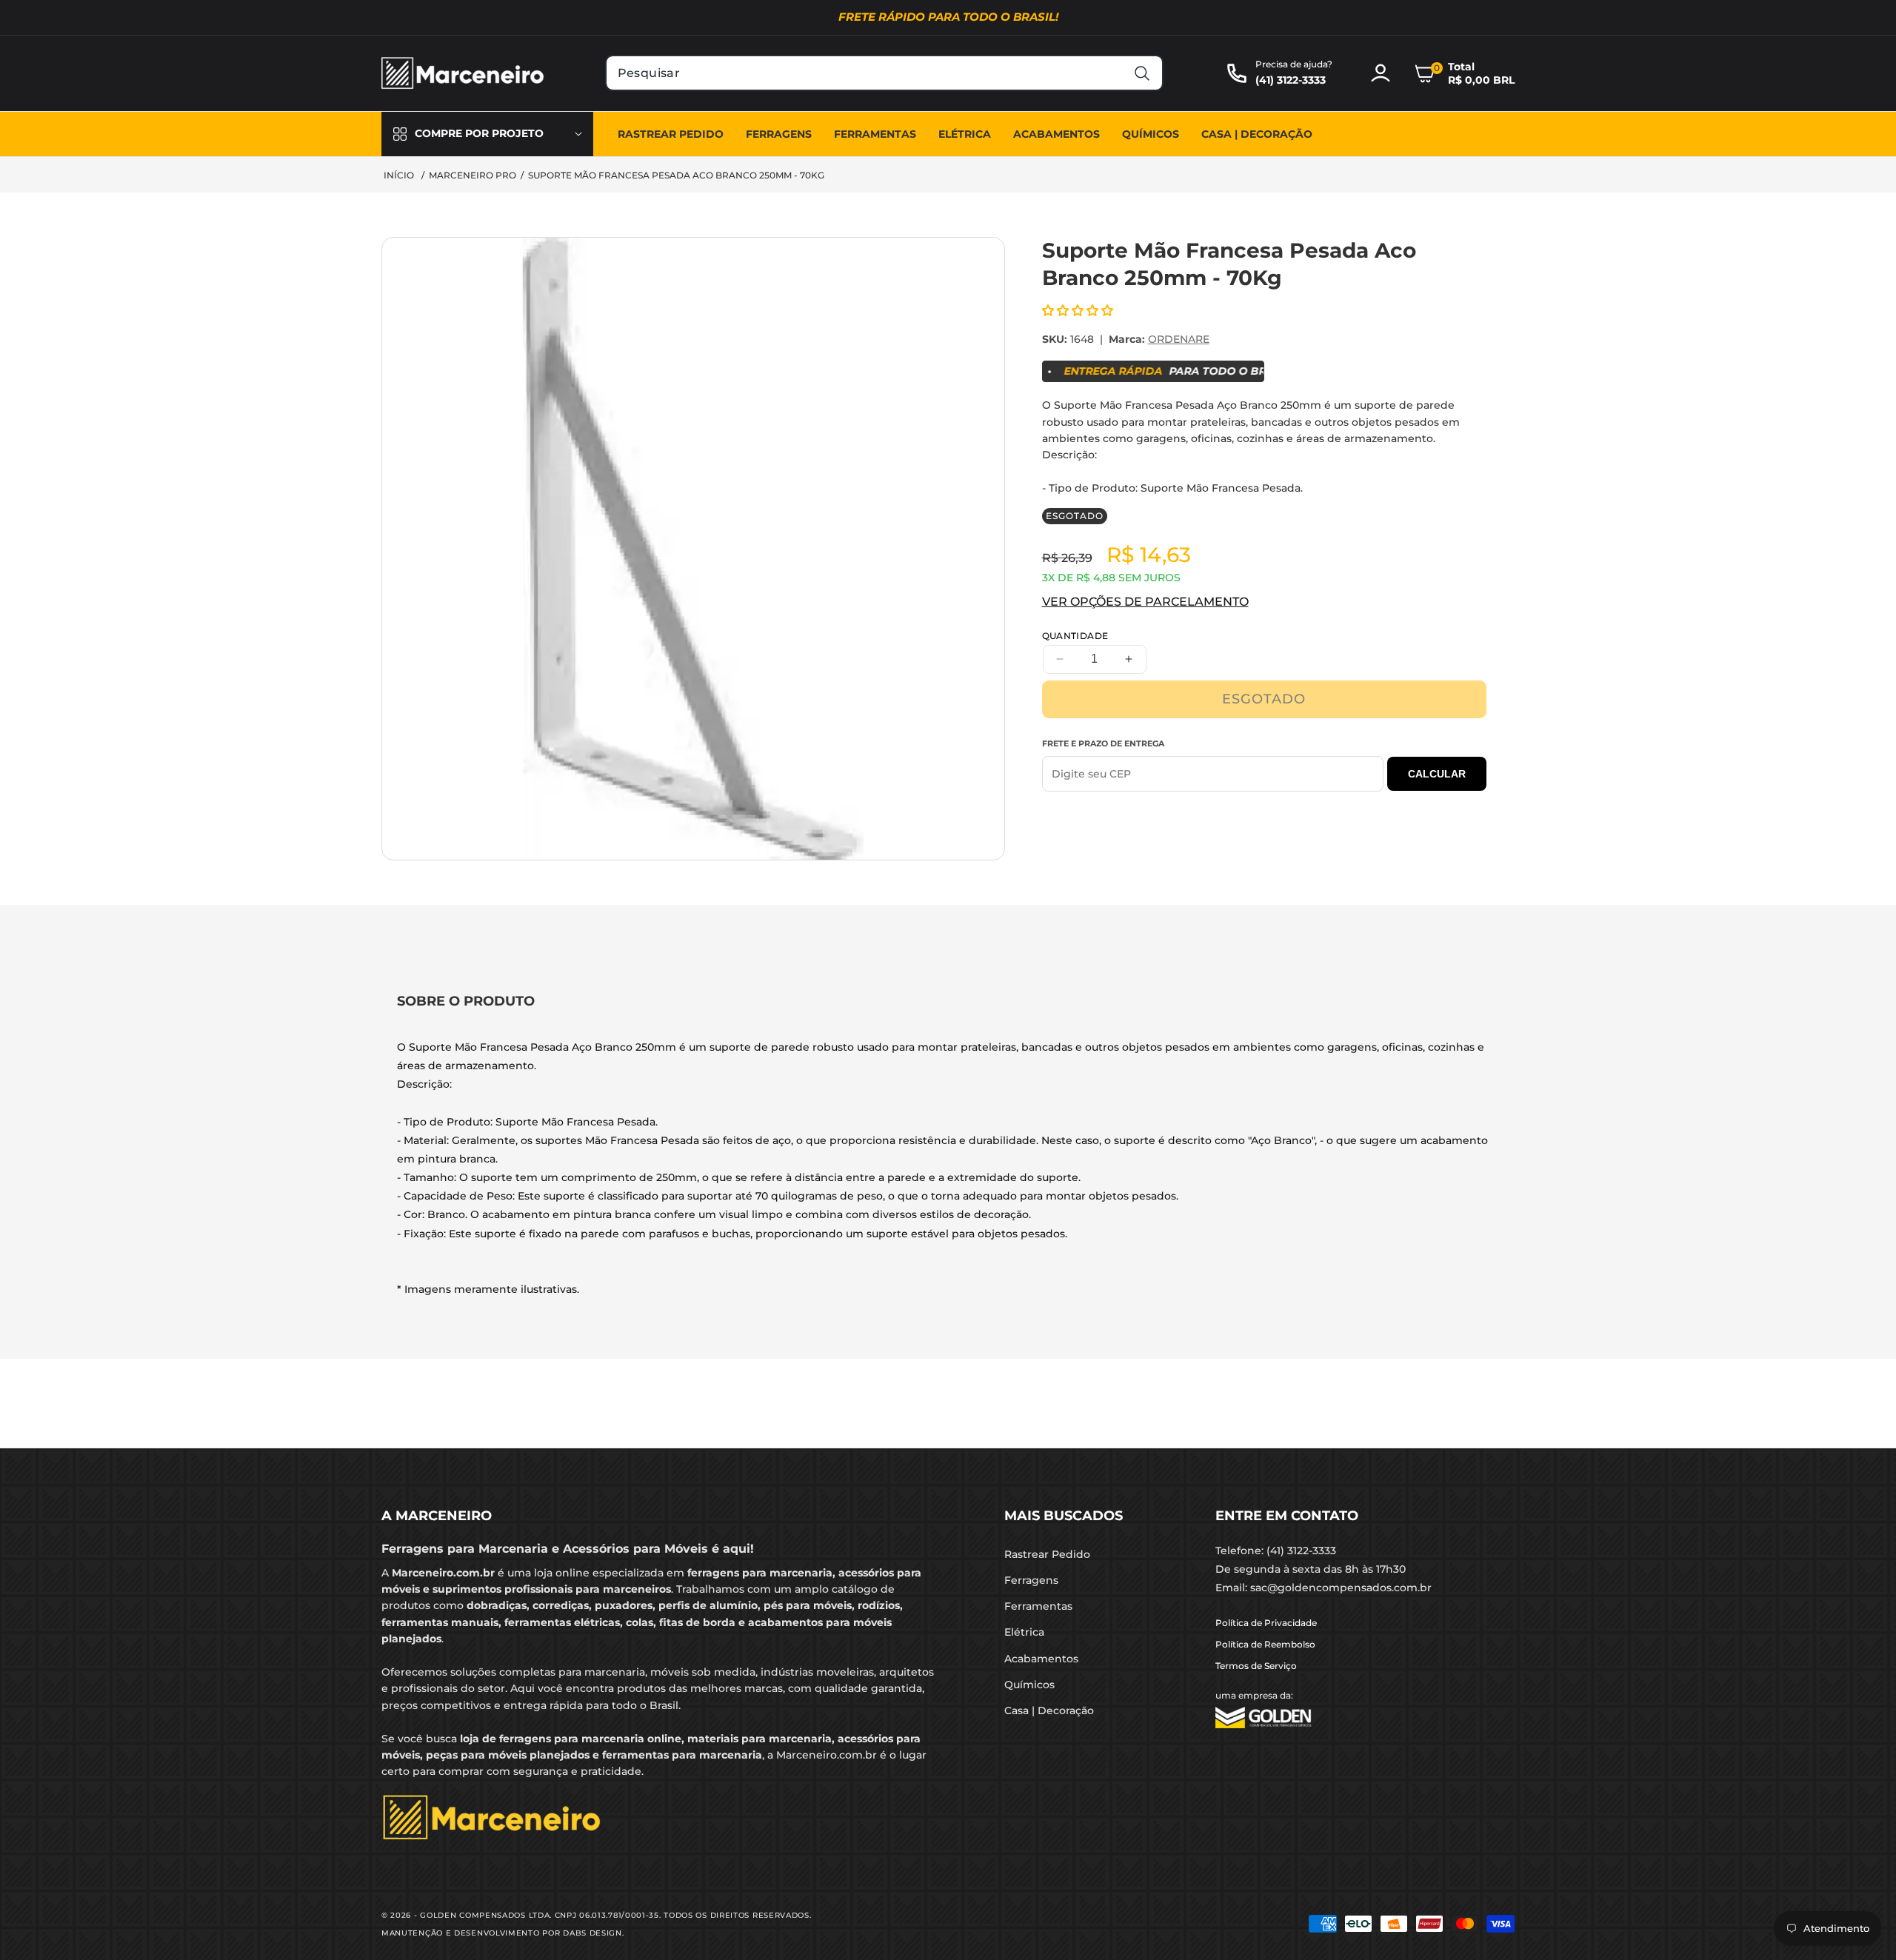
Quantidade (1075, 636)
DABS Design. (593, 1933)
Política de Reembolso (1265, 1644)
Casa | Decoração (1049, 1710)
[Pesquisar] (1142, 73)
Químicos (1029, 1685)
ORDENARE (1179, 339)
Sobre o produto (466, 1001)
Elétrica (1024, 1632)
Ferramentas (1038, 1606)
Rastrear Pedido (1047, 1554)
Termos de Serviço (1256, 1666)
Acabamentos (1041, 1659)
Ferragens (1031, 1580)
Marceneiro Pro (473, 175)
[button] (1464, 73)
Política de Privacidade (1266, 1623)
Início (399, 175)
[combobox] (885, 73)
